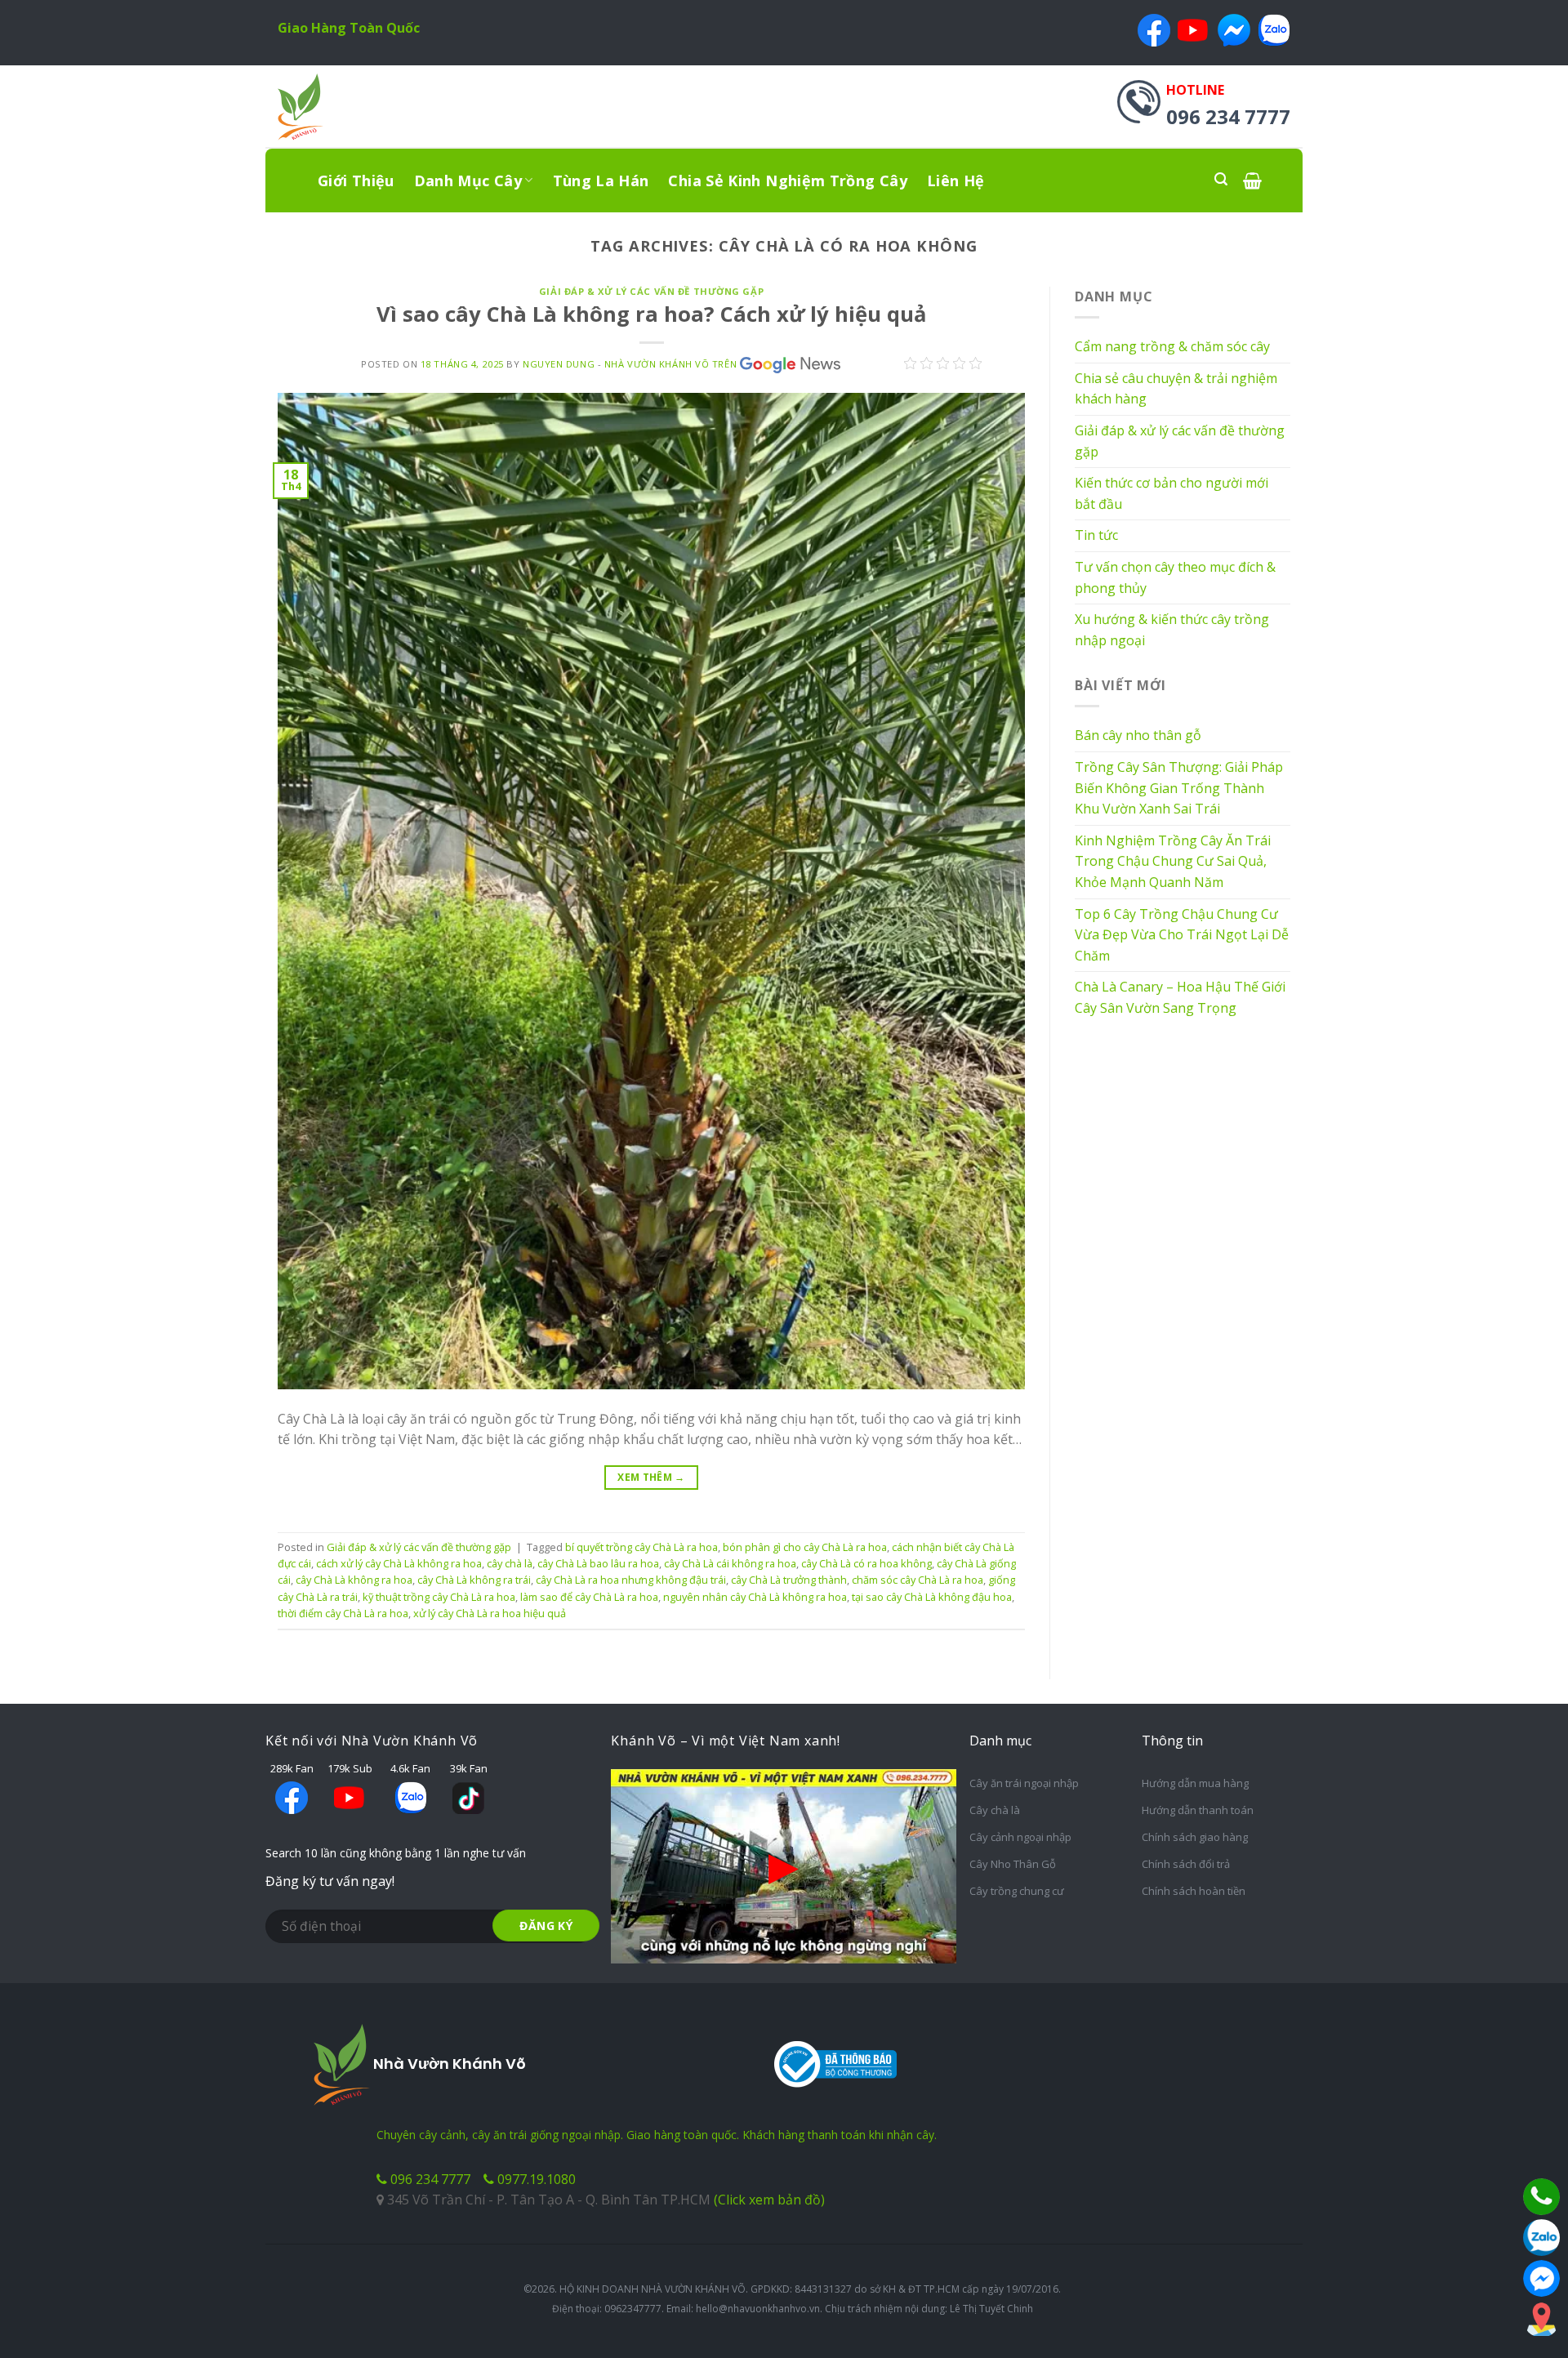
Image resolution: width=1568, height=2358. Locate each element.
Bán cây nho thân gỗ (1138, 735)
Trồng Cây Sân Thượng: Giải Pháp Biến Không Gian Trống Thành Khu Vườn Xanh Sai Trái (1179, 788)
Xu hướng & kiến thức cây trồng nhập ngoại (1172, 630)
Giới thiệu (356, 181)
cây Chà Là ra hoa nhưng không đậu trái (631, 1580)
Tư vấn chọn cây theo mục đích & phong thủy (1175, 577)
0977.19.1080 (535, 2179)
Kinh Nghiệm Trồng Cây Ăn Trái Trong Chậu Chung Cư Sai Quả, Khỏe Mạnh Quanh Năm (1173, 861)
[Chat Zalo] (1541, 2238)
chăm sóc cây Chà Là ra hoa (918, 1580)
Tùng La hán (601, 181)
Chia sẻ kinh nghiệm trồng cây (787, 181)
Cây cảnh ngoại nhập (1020, 1837)
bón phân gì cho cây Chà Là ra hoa (805, 1547)
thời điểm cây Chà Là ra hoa (343, 1613)
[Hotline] (1541, 2197)
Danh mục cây (468, 181)
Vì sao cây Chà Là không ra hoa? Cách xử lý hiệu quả (651, 314)
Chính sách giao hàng (1195, 1837)
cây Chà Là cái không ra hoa (730, 1563)
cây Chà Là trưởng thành (789, 1580)
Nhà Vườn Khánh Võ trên (670, 364)
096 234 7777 (429, 2179)
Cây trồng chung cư (1017, 1891)
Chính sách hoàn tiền (1194, 1891)
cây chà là (510, 1563)
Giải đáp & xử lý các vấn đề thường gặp (651, 291)
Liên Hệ (956, 181)
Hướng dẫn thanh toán (1198, 1810)
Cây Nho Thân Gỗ (1013, 1864)
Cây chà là (995, 1810)
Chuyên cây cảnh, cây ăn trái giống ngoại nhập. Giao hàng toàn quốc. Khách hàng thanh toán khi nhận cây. (657, 2135)
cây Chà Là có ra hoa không (866, 1563)
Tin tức (1096, 535)
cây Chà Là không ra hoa (354, 1580)
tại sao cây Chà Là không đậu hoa (932, 1597)
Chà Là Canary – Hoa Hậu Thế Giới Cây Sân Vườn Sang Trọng (1180, 997)
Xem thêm (651, 1477)
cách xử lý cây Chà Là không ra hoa (399, 1563)
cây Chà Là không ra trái (474, 1580)
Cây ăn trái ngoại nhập (1024, 1783)
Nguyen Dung (559, 364)
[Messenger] (1541, 2278)
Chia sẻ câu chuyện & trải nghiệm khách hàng (1176, 389)
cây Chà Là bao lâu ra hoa (598, 1563)
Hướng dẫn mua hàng (1195, 1783)
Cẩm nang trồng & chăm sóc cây (1172, 346)
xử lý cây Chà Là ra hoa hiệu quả (490, 1613)
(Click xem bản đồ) (769, 2200)
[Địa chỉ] (1541, 2319)
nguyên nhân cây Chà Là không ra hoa (755, 1597)
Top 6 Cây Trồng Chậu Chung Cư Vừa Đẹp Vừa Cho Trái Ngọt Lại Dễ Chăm (1182, 935)
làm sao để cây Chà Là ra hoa (589, 1597)
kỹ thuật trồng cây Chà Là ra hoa (439, 1597)
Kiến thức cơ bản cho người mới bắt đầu (1172, 493)
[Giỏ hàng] (1252, 180)
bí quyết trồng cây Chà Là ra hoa (641, 1547)
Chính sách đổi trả (1186, 1864)
